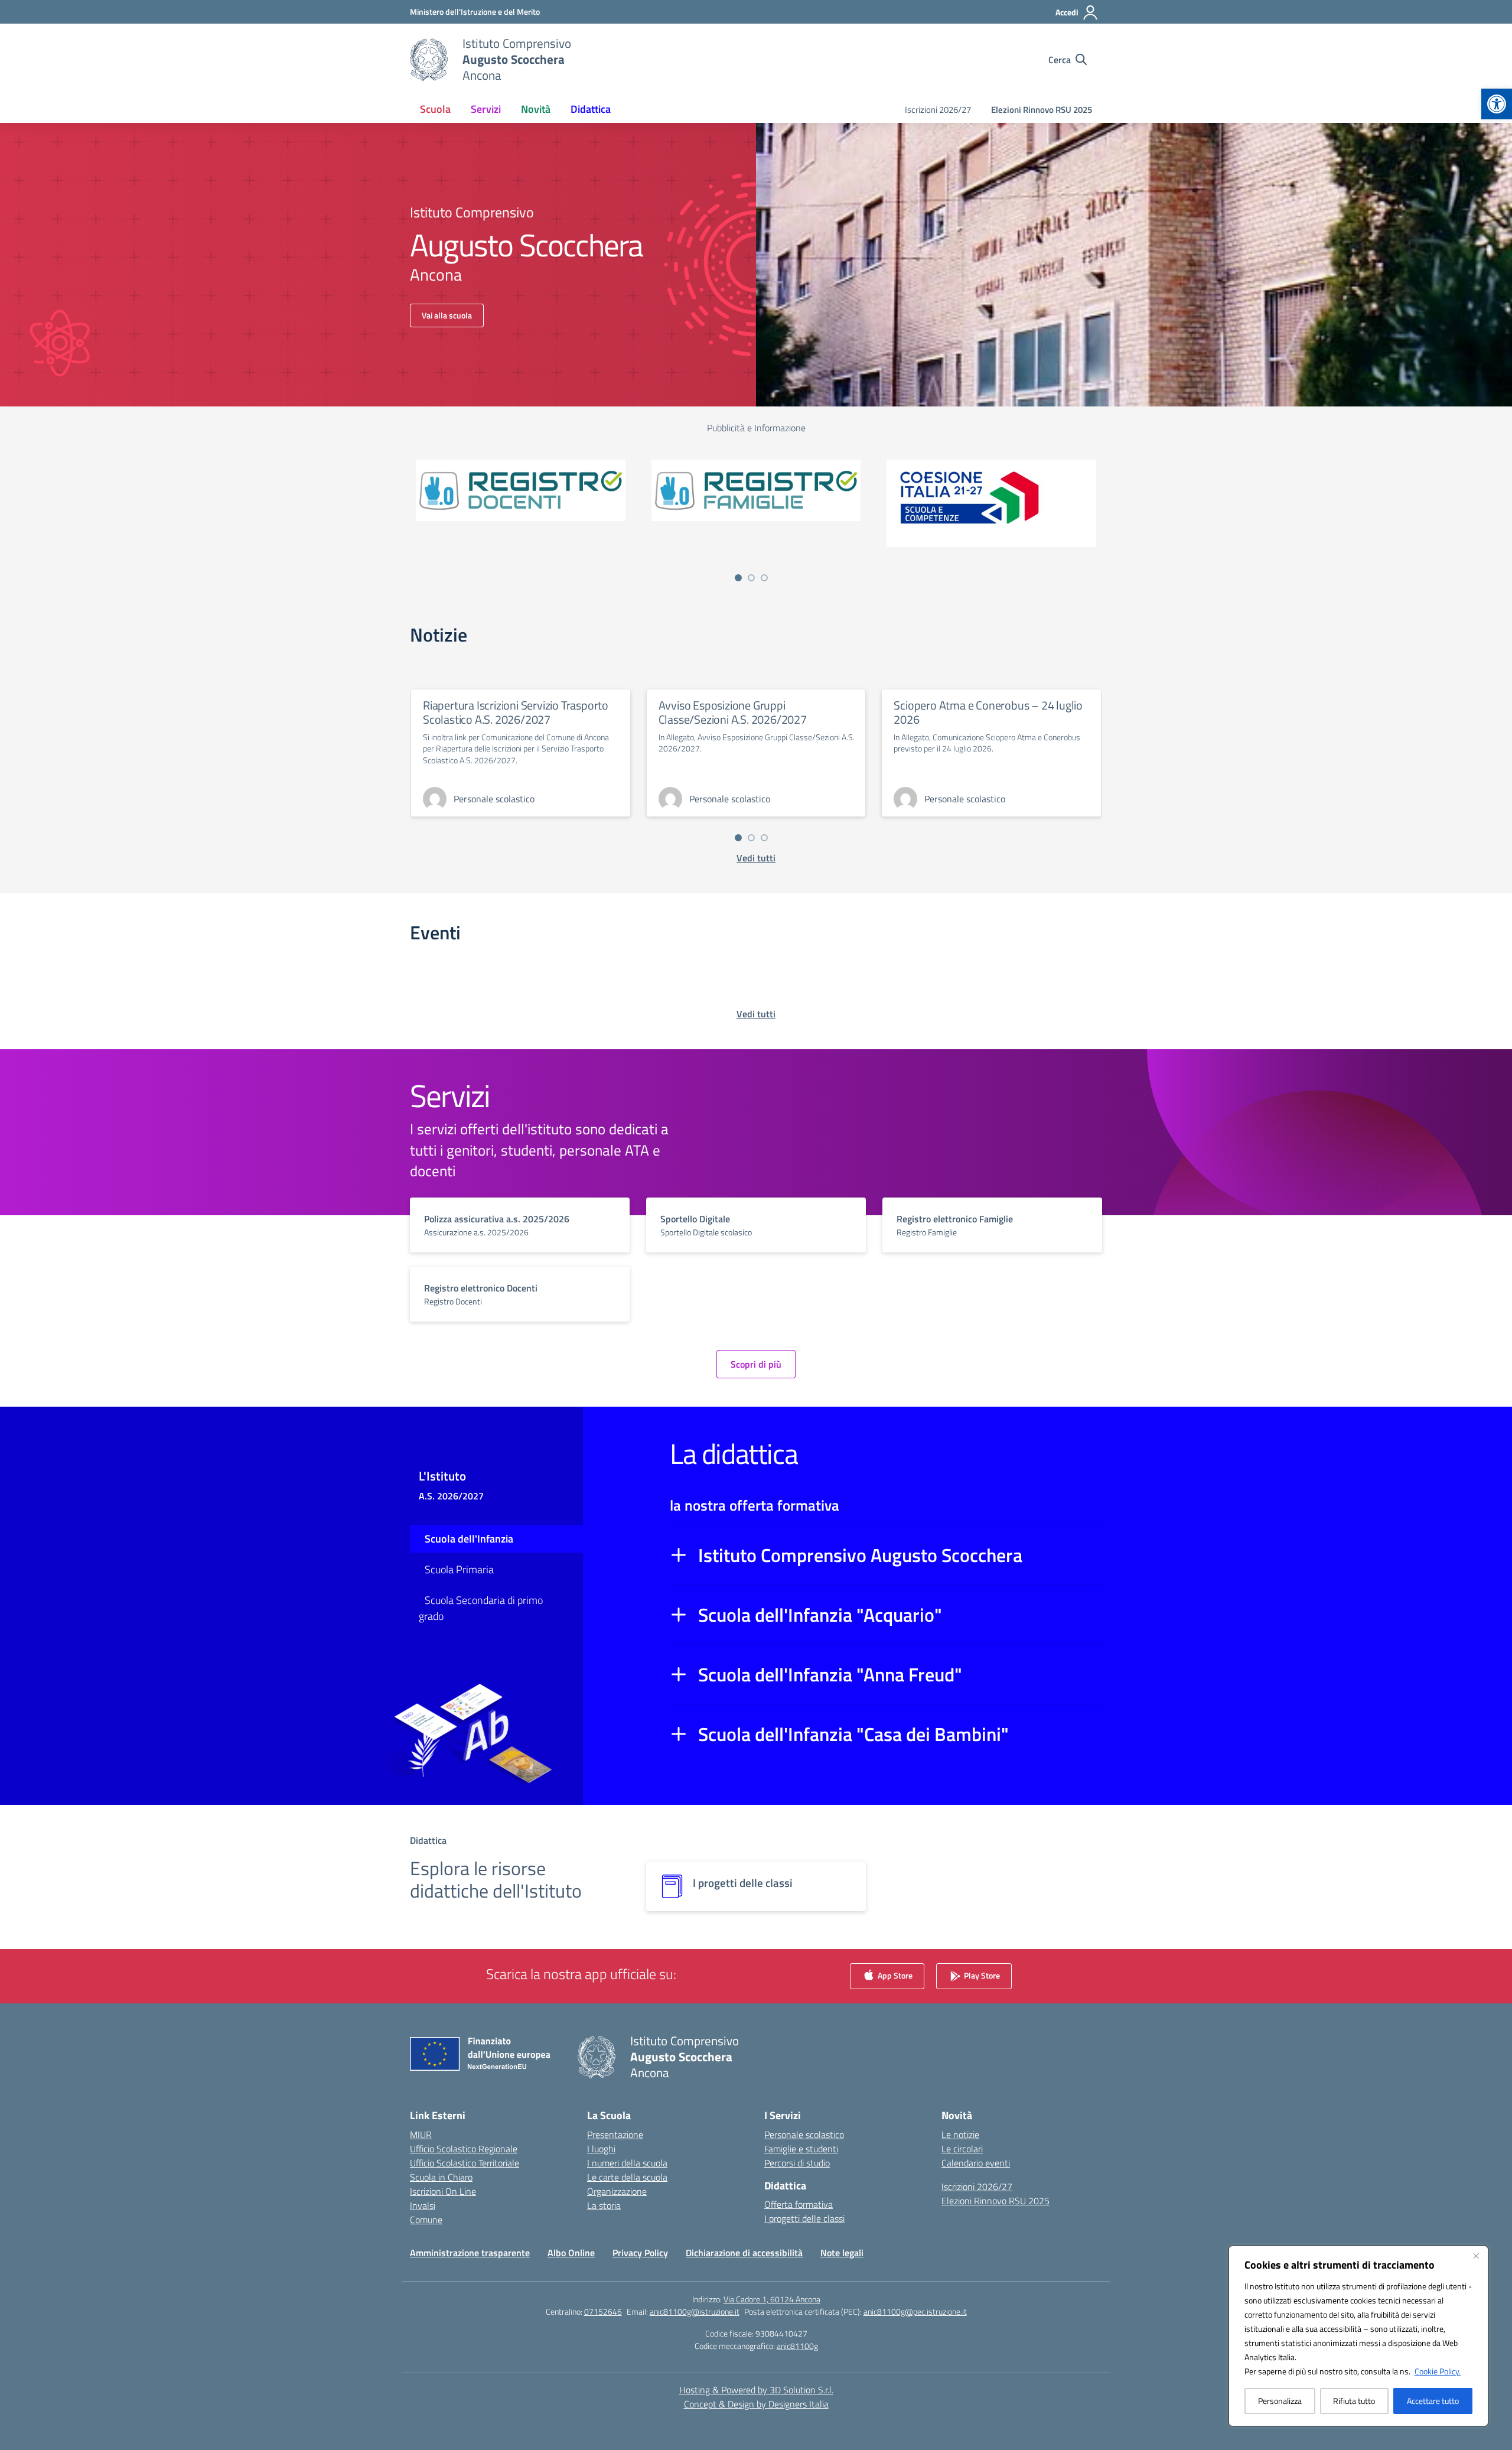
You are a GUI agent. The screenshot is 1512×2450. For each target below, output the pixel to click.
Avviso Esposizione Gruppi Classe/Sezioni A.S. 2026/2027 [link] (733, 712)
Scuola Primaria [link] (459, 1569)
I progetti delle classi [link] (804, 2218)
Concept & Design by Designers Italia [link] (756, 2404)
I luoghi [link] (601, 2149)
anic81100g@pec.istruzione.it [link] (915, 2311)
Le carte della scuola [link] (627, 2177)
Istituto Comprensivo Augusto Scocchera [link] (860, 1555)
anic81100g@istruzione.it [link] (695, 2311)
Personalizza (1280, 2401)
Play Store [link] (981, 1975)
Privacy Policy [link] (640, 2253)
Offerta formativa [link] (799, 2204)
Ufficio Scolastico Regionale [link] (464, 2149)
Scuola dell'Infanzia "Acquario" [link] (820, 1615)
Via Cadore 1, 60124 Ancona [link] (772, 2299)
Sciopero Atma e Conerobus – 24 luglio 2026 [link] (988, 712)
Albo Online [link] (571, 2253)
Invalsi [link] (423, 2205)
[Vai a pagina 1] (738, 578)
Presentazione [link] (615, 2135)
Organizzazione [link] (617, 2191)
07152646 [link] (603, 2311)
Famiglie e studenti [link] (801, 2149)
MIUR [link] (421, 2135)
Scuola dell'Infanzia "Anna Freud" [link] (830, 1674)
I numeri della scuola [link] (627, 2163)
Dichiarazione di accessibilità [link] (744, 2253)
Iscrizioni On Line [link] (443, 2191)
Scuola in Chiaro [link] (441, 2177)
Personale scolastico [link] (804, 2135)
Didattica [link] (591, 109)
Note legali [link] (842, 2253)
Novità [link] (536, 109)
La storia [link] (604, 2205)
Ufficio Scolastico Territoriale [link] (465, 2163)
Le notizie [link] (960, 2135)
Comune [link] (426, 2220)
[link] (1497, 104)
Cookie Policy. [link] (1438, 2371)
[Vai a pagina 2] (751, 578)
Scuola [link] (435, 109)
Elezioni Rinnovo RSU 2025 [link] (1042, 110)
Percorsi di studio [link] (797, 2163)
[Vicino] (1476, 2256)
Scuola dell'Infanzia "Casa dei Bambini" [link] (853, 1734)
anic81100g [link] (797, 2346)
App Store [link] (894, 1975)
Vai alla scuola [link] (447, 315)
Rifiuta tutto (1354, 2401)
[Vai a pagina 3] (764, 578)
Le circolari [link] (962, 2149)
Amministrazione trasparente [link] (470, 2253)
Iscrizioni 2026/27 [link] (938, 110)
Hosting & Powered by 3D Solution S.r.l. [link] (756, 2390)
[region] (1358, 2336)
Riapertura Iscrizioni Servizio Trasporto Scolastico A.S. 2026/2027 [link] (516, 712)
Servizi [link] (486, 109)
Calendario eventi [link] (976, 2163)
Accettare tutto (1433, 2401)
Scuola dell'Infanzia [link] (469, 1539)
